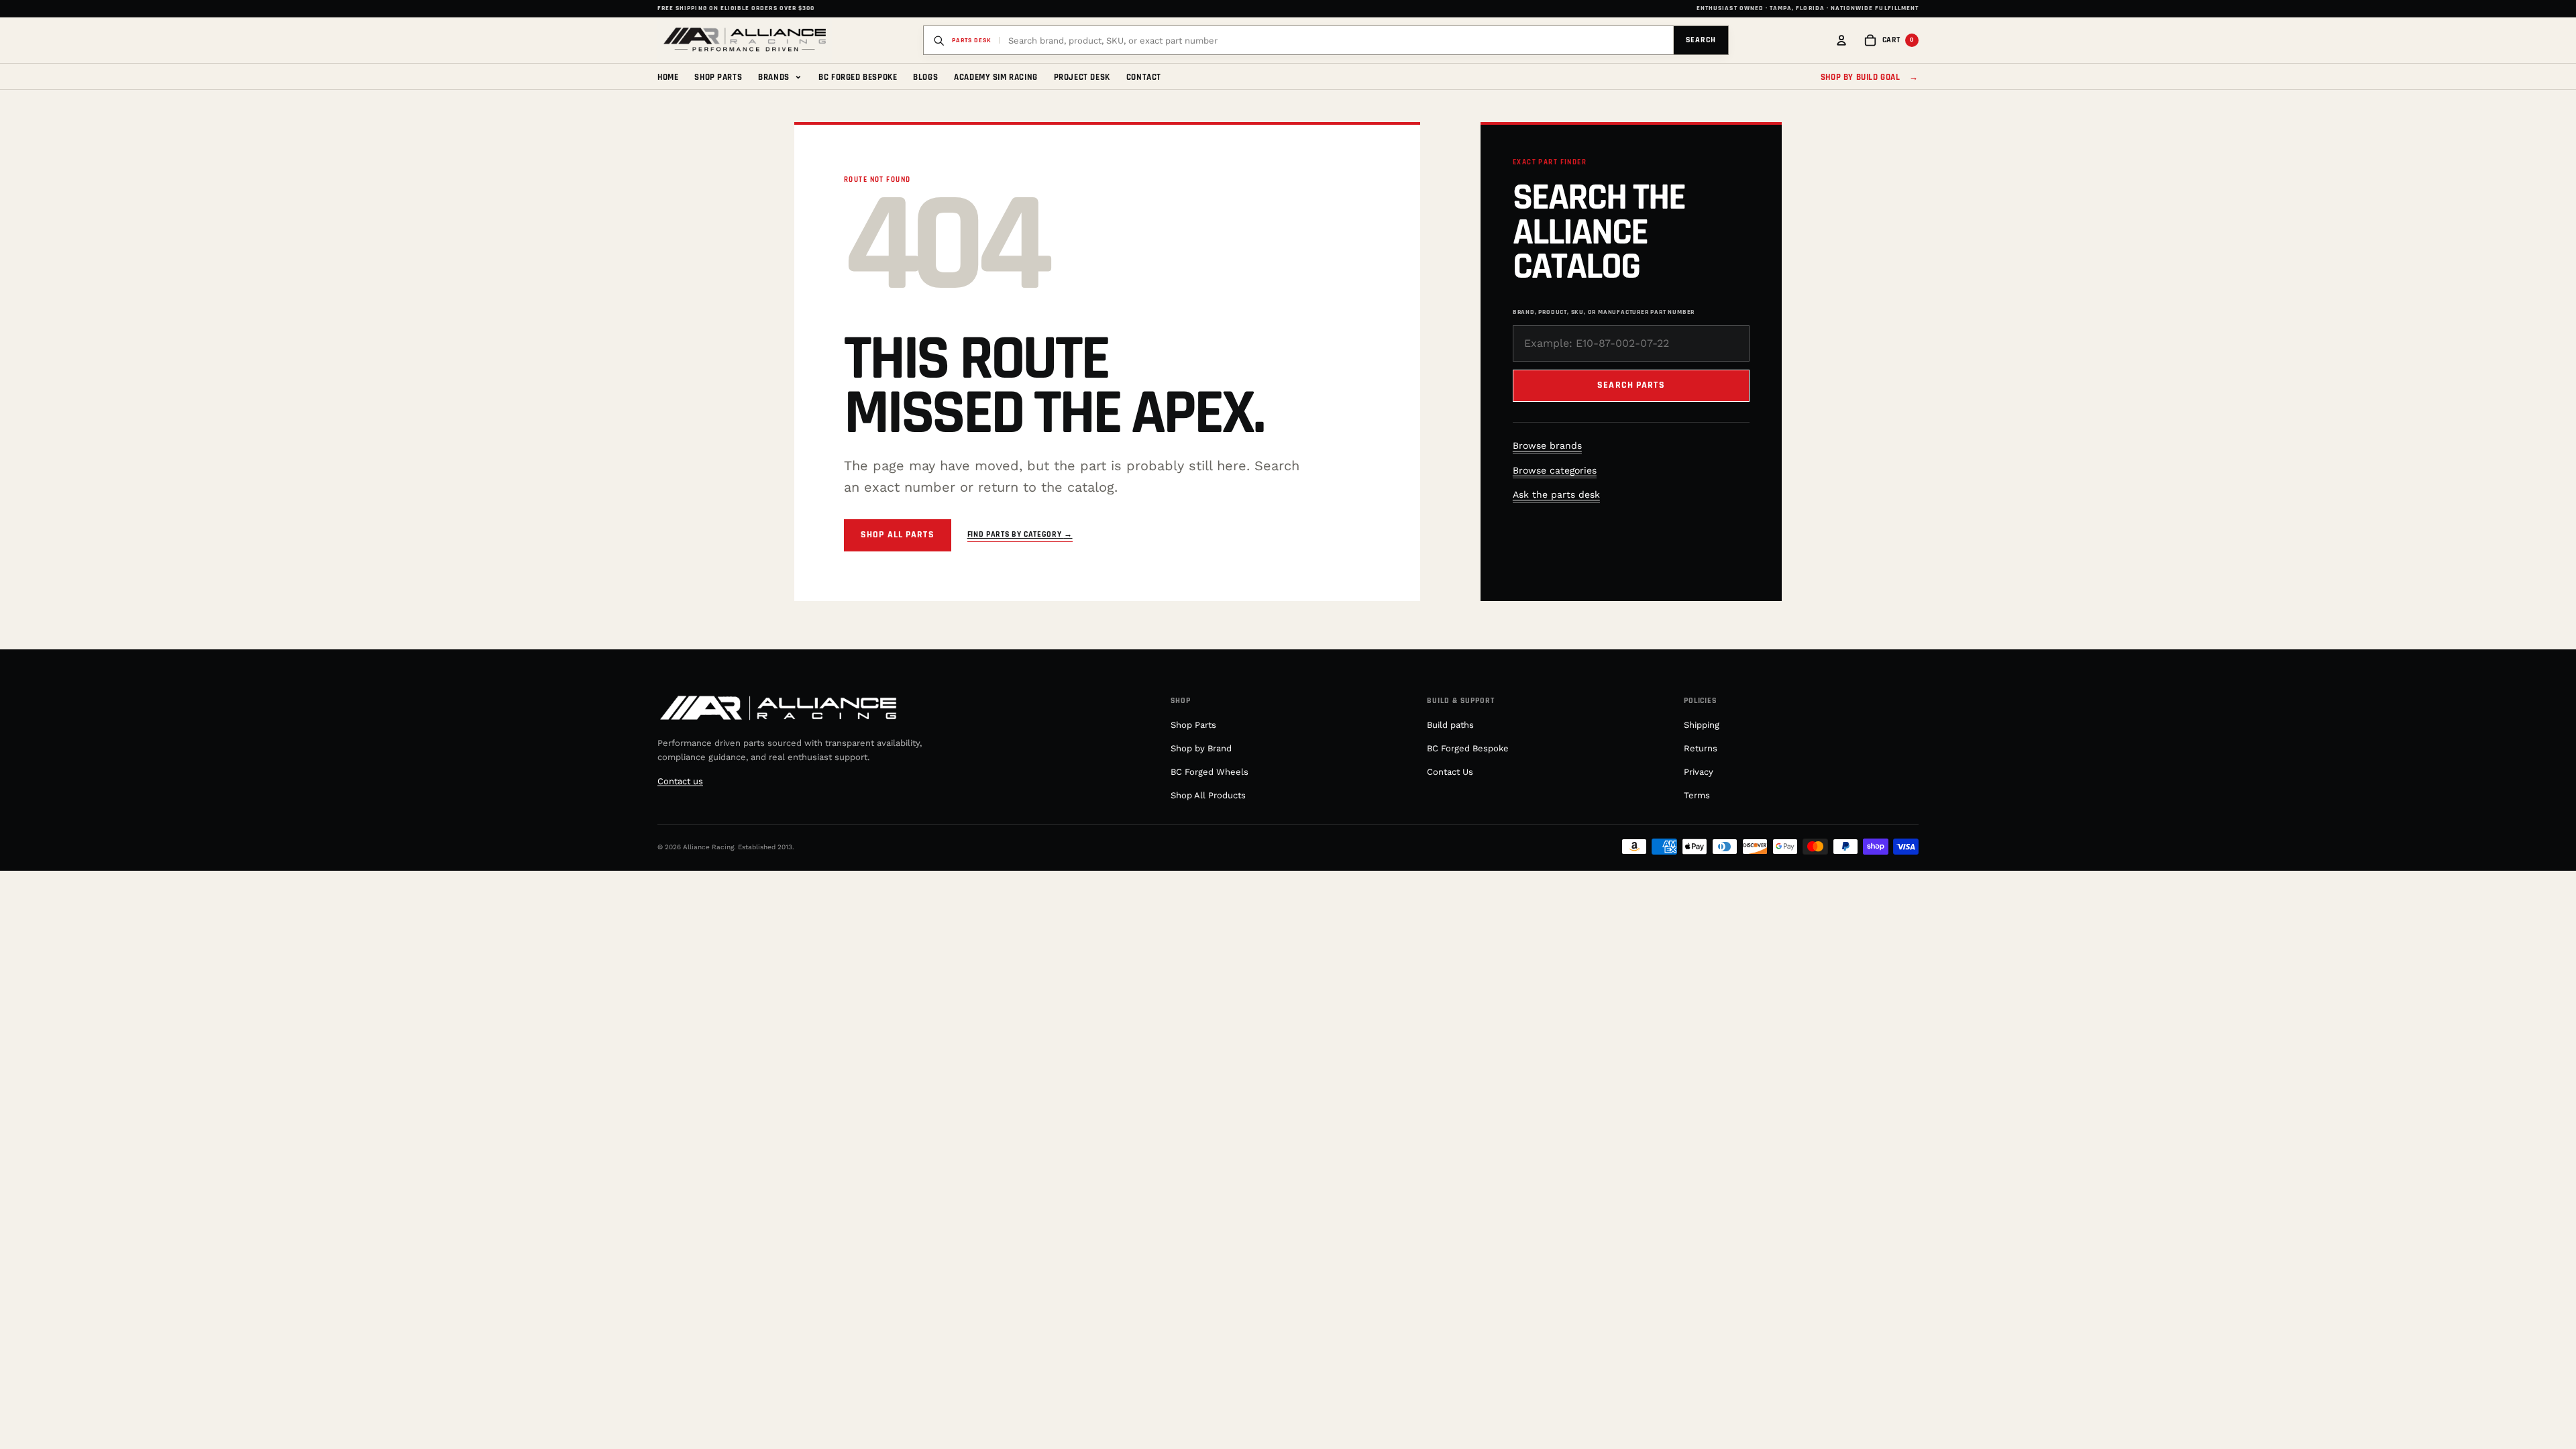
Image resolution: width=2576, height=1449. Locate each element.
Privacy (1699, 772)
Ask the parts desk (1556, 494)
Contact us (680, 781)
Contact (1144, 77)
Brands (780, 76)
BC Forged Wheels (1210, 772)
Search (1701, 40)
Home (668, 77)
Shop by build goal (1870, 77)
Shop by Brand (1201, 748)
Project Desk (1082, 77)
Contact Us (1450, 772)
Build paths (1450, 725)
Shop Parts (718, 77)
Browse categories (1555, 470)
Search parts (1631, 385)
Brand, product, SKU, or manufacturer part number (1604, 312)
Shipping (1702, 725)
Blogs (925, 77)
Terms (1697, 795)
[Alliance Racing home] (745, 40)
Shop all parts (898, 535)
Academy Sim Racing (996, 77)
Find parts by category (1020, 534)
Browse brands (1547, 445)
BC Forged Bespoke (858, 77)
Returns (1701, 748)
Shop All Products (1208, 795)
